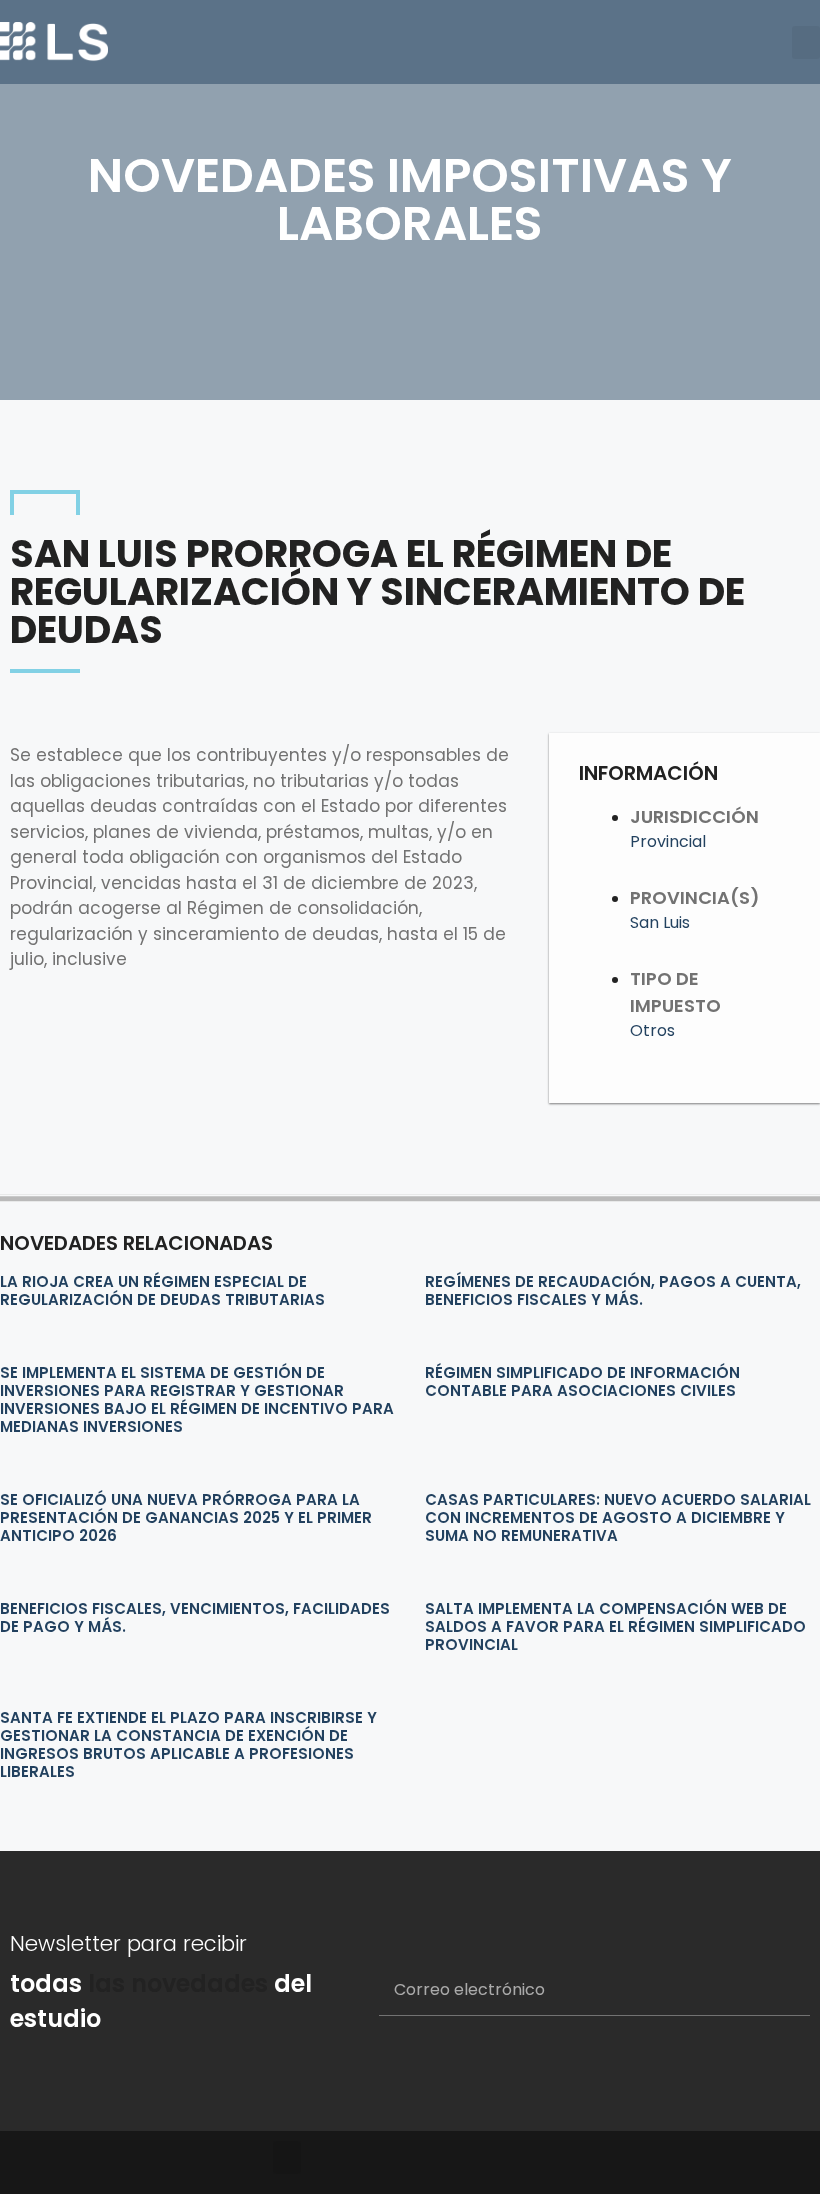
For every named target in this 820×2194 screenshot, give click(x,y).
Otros (652, 1030)
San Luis (660, 922)
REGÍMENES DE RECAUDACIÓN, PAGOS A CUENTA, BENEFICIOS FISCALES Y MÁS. (613, 1290)
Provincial (668, 841)
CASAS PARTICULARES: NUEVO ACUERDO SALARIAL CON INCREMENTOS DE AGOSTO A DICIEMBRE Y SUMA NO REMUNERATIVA (618, 1517)
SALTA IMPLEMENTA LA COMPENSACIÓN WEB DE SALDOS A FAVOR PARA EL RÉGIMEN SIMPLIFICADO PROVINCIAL (615, 1626)
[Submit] (770, 1991)
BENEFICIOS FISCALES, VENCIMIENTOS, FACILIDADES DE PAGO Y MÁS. (195, 1617)
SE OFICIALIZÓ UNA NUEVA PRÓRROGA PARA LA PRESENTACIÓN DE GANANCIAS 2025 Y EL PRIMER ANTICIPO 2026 (186, 1517)
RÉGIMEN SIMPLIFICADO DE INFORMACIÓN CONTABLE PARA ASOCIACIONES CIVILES (582, 1381)
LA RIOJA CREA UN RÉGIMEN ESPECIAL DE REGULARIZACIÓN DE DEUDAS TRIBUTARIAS (162, 1290)
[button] (806, 42)
